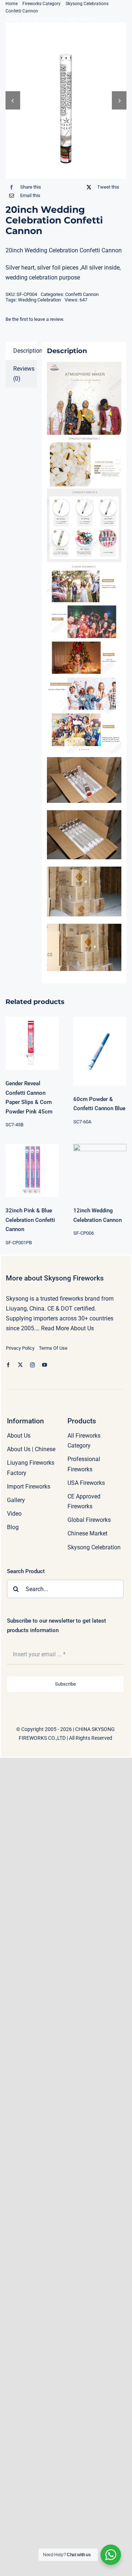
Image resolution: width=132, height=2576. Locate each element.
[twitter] (20, 1365)
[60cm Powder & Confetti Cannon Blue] (100, 1051)
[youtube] (45, 1365)
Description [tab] (25, 351)
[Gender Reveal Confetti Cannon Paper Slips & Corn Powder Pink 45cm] (32, 1043)
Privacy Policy (20, 1348)
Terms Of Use (53, 1348)
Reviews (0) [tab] (24, 374)
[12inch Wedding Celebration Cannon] (100, 1170)
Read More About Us (67, 1328)
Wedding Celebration (39, 300)
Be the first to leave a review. (35, 319)
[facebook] (8, 1365)
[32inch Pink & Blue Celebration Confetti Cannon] (32, 1170)
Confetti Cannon (82, 294)
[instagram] (32, 1365)
